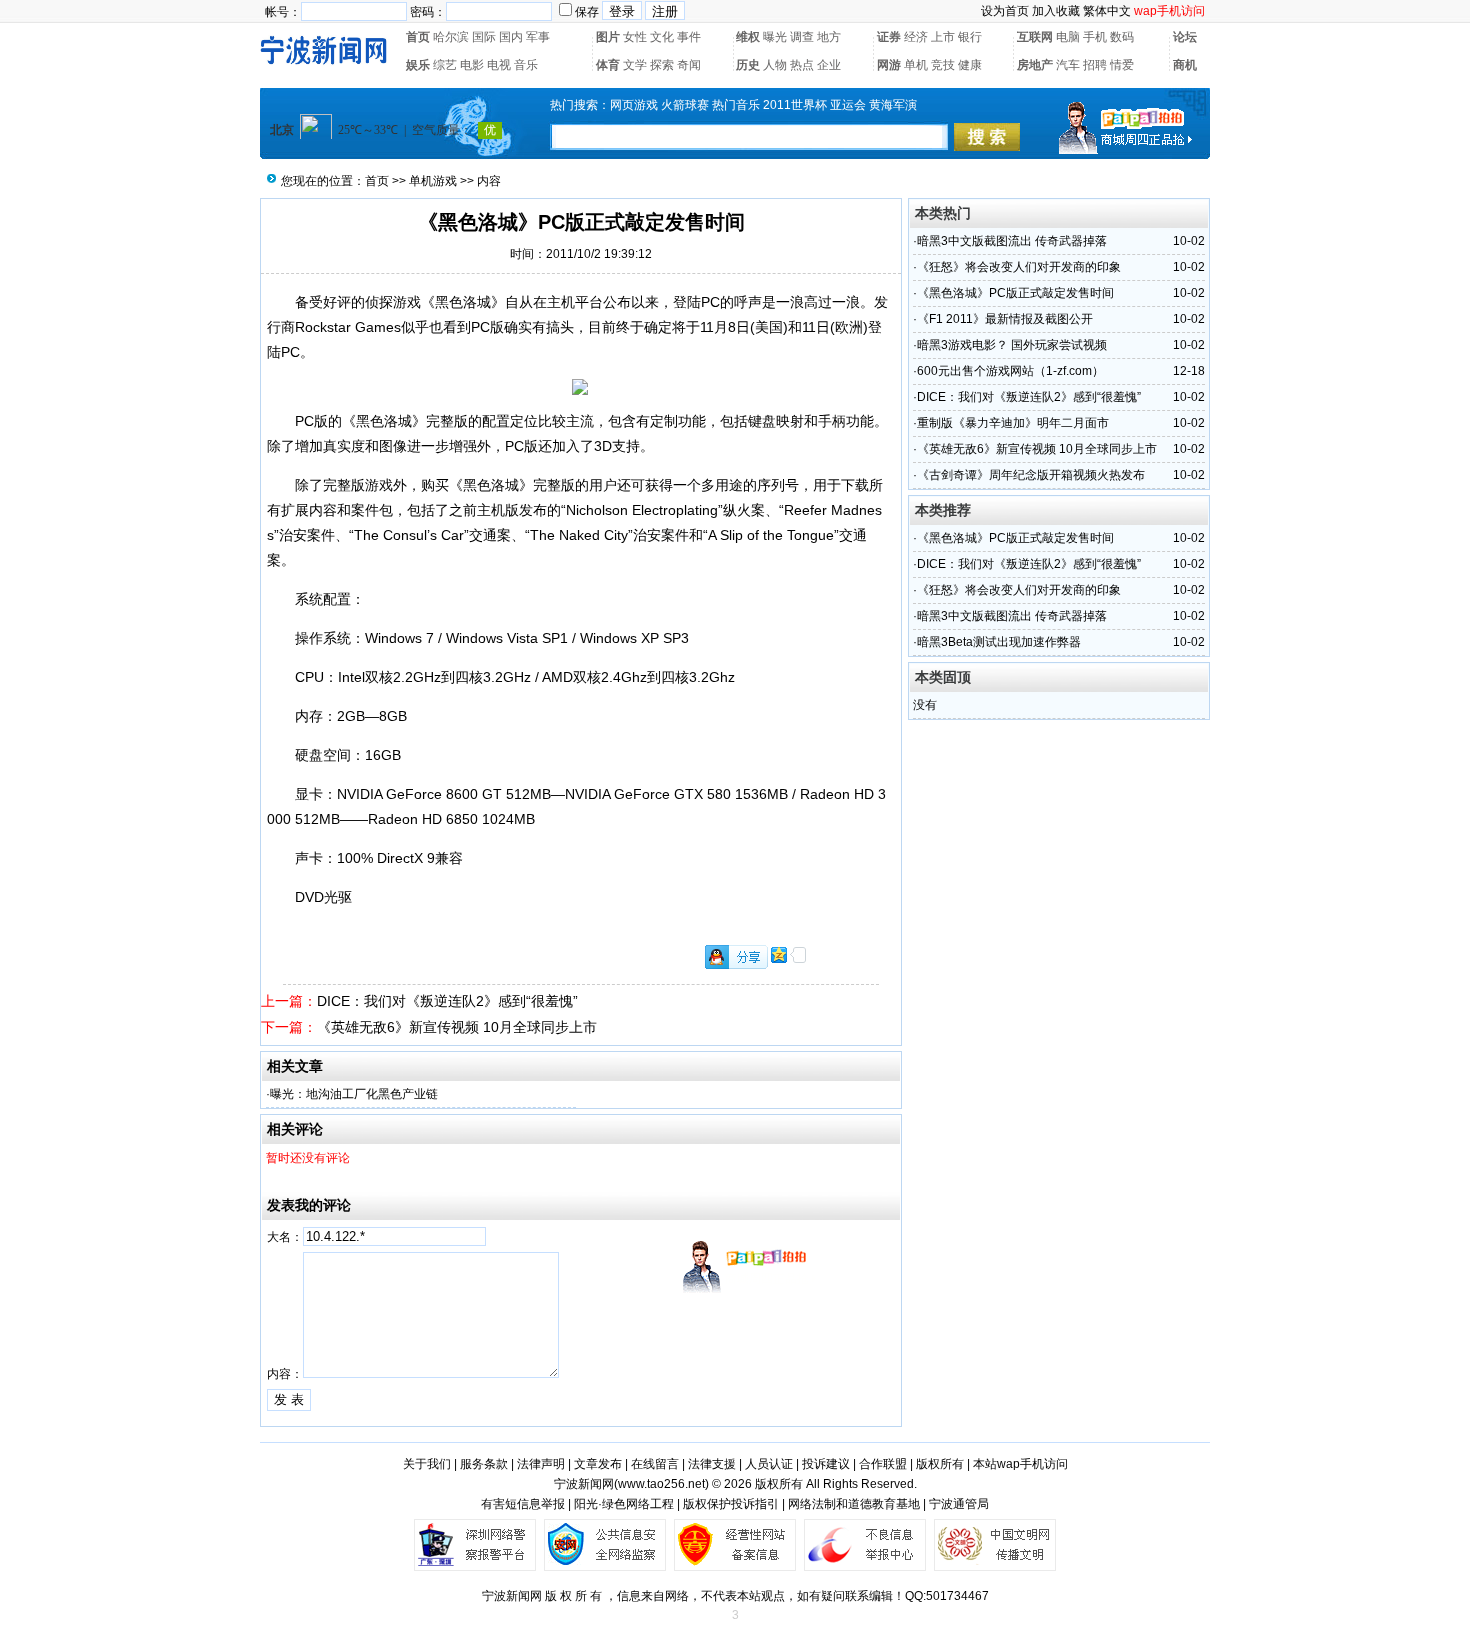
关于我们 (427, 1464)
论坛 (1185, 37)
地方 (829, 37)
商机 (1185, 65)
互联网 (1035, 37)
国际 (484, 37)
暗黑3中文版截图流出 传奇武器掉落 (1012, 241)
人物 (775, 65)
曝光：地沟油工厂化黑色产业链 (354, 1094)
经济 (916, 37)
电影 (472, 65)
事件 (689, 37)
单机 (916, 65)
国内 (511, 37)
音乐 (526, 65)
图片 (608, 37)
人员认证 (769, 1464)
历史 (748, 65)
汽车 (1068, 65)
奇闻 (689, 65)
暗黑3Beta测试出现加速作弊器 (999, 642)
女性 (635, 37)
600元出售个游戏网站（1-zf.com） (1010, 371)
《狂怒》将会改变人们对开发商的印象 (1019, 267)
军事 (538, 37)
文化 (662, 37)
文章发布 (598, 1464)
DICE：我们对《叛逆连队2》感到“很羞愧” (447, 1001)
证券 (889, 37)
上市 (943, 37)
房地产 (1035, 65)
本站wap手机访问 (1020, 1464)
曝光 (775, 37)
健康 (970, 65)
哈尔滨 (451, 37)
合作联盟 (883, 1464)
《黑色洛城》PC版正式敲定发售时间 (1015, 293)
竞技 (943, 65)
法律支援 (712, 1464)
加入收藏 (1056, 11)
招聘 (1095, 65)
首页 (418, 37)
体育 (608, 65)
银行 (970, 37)
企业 (829, 65)
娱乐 (418, 65)
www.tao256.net (661, 1484)
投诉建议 (826, 1464)
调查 (802, 37)
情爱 (1122, 65)
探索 (662, 65)
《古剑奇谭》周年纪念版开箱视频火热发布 (1031, 475)
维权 (748, 37)
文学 (635, 65)
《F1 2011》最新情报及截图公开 (1005, 319)
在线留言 (655, 1464)
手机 (1095, 37)
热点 (802, 65)
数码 (1122, 37)
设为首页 (1005, 11)
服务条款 (484, 1464)
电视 (499, 65)
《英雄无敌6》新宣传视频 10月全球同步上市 (457, 1027)
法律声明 (541, 1464)
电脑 (1068, 37)
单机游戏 (433, 181)
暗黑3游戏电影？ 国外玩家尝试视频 (1012, 345)
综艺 (445, 65)
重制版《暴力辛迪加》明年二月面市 (1013, 423)
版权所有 (940, 1464)
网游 (889, 65)
